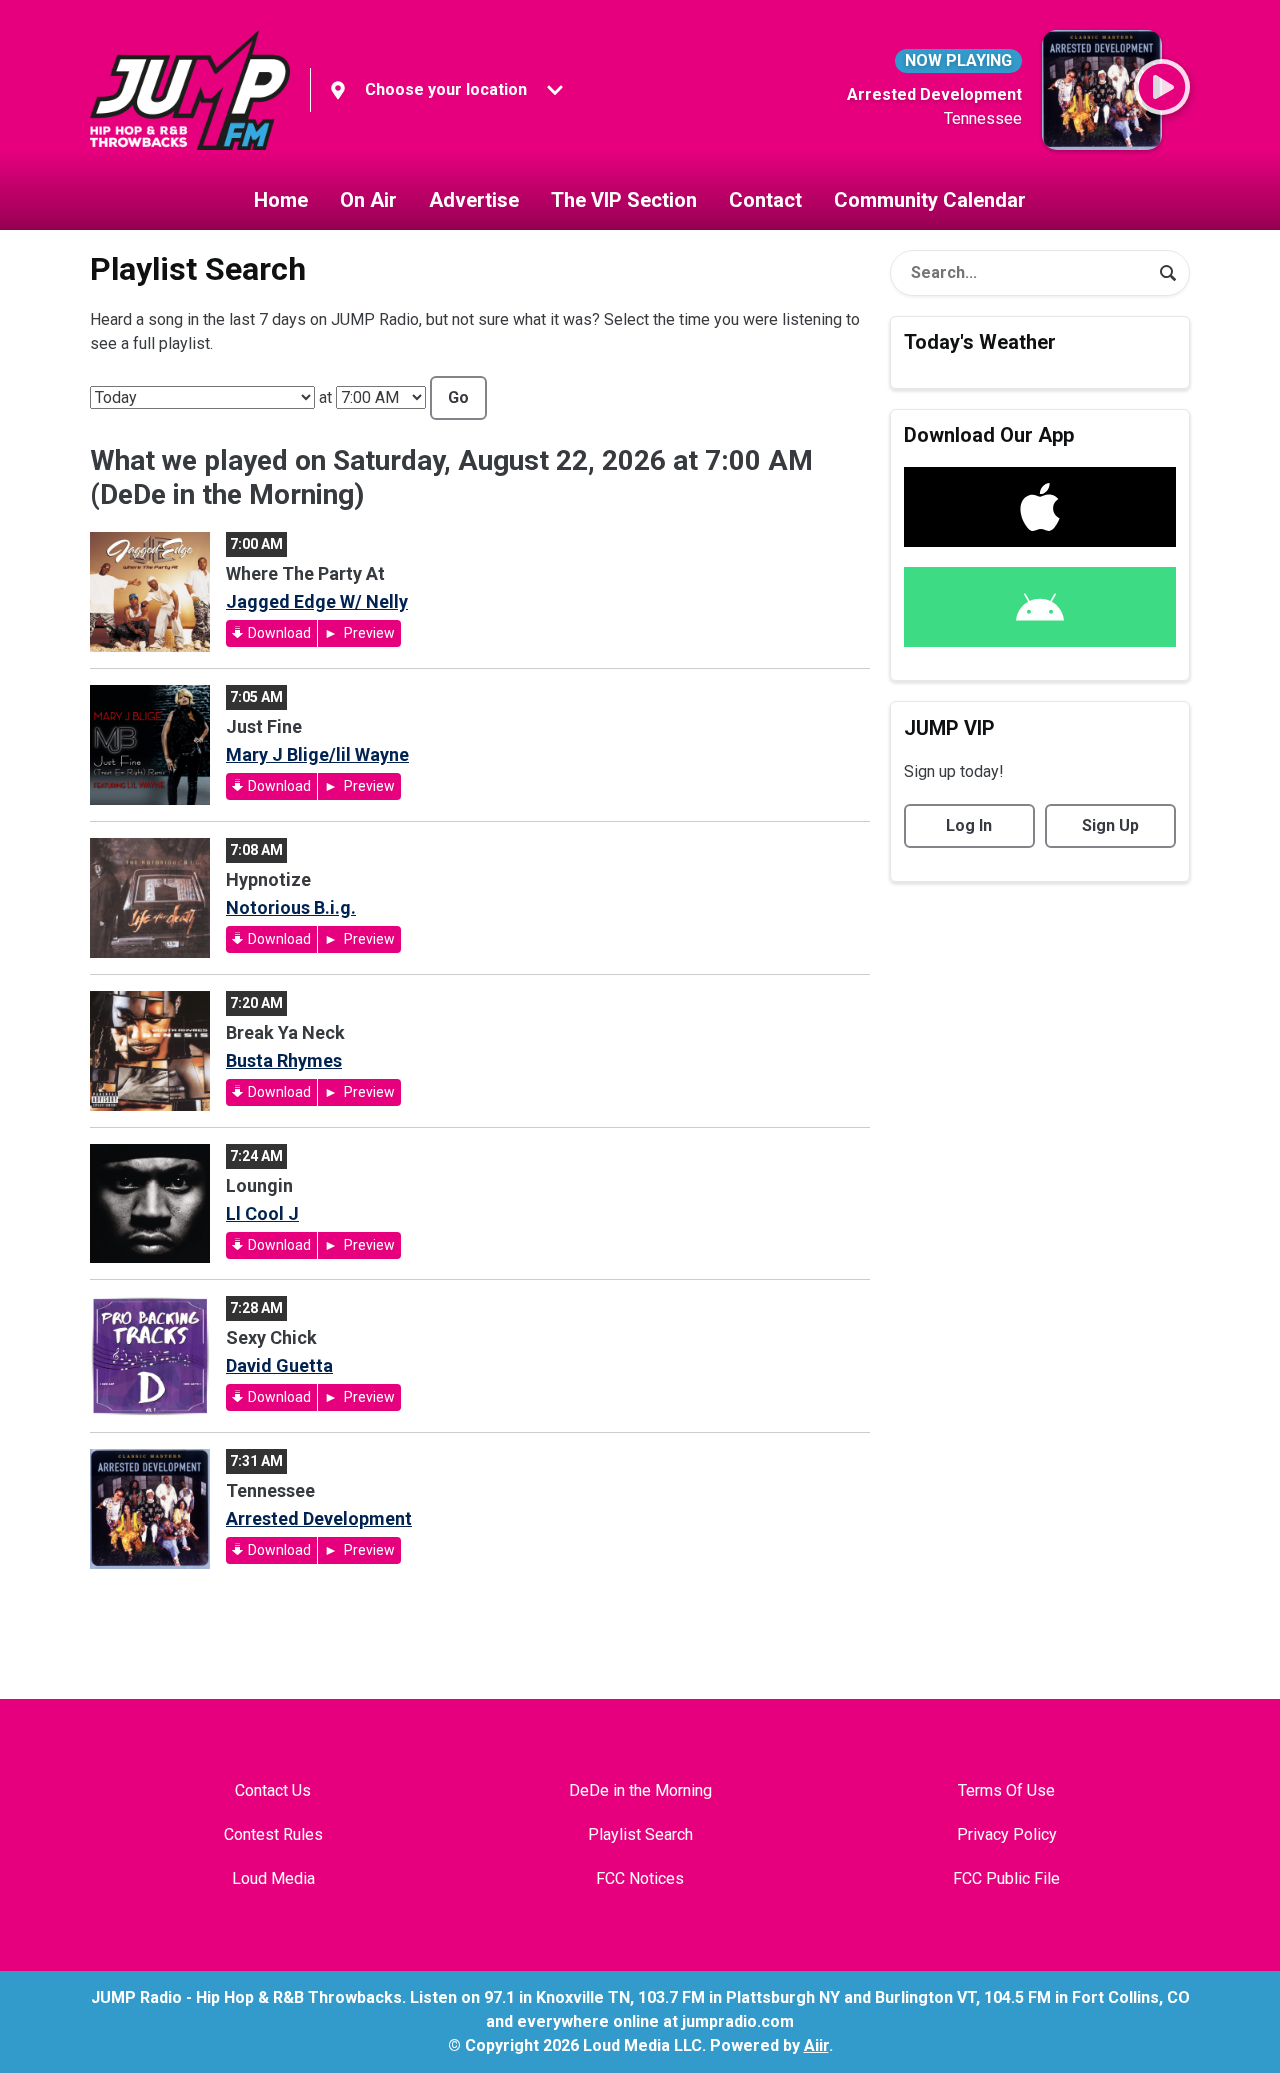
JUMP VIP (949, 728)
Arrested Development (319, 1518)
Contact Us (273, 1790)
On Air (368, 200)
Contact (765, 200)
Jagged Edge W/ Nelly (317, 601)
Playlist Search (640, 1834)
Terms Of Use (1006, 1790)
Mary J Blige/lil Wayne (317, 754)
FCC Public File (1006, 1878)
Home (281, 200)
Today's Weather (980, 342)
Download (279, 633)
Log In (969, 825)
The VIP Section (624, 200)
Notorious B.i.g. (291, 907)
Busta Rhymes (284, 1060)
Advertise (474, 200)
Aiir (816, 2045)
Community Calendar (930, 200)
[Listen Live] (1162, 87)
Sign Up (1110, 825)
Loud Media (273, 1878)
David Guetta (279, 1365)
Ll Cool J (262, 1213)
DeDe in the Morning (640, 1790)
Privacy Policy (1007, 1834)
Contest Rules (273, 1834)
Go (458, 397)
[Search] (1168, 273)
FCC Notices (640, 1878)
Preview (368, 633)
